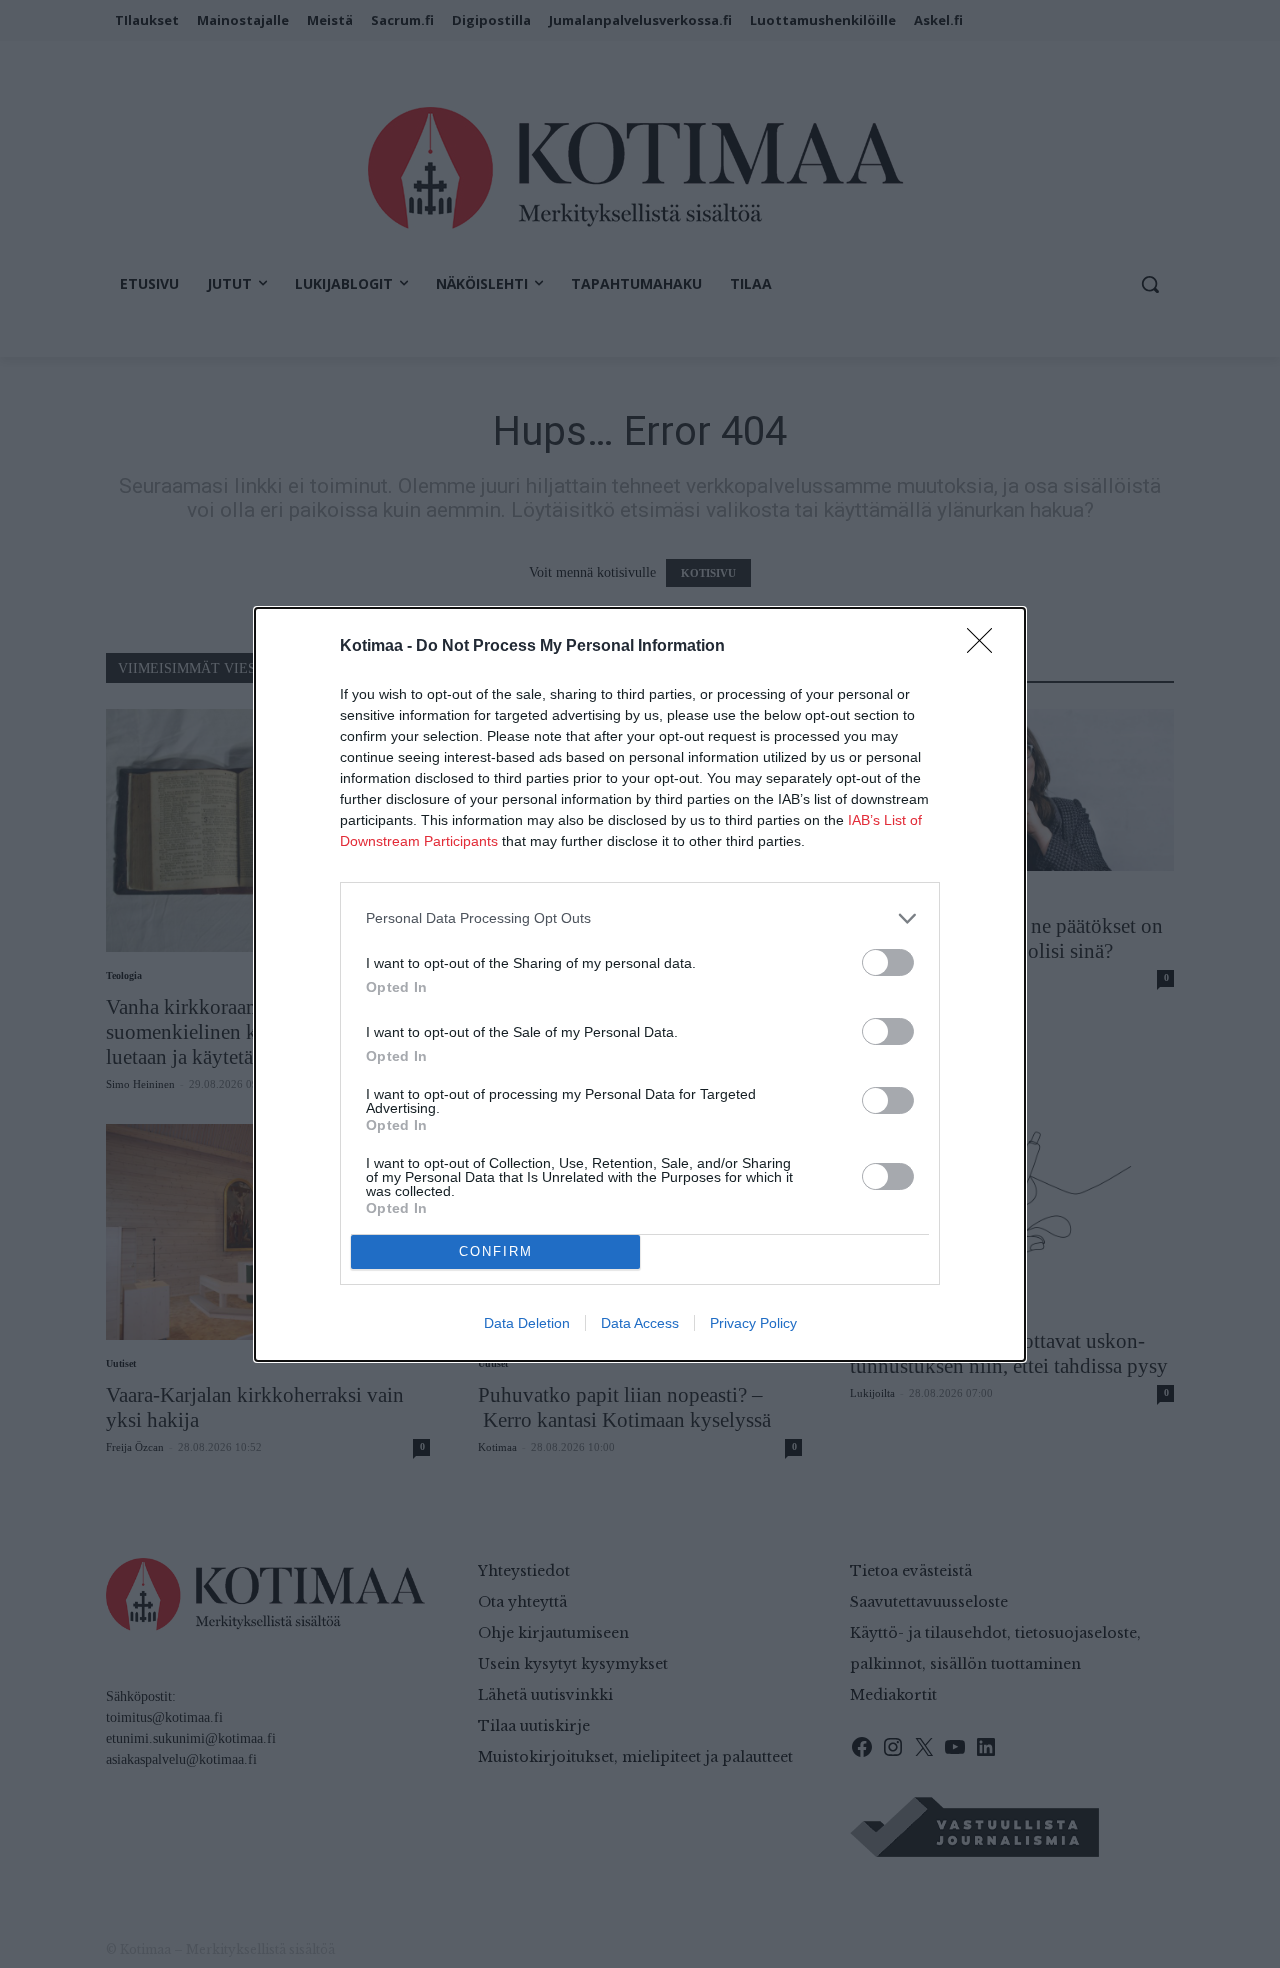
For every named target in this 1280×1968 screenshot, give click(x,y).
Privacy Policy (753, 1323)
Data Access (640, 1323)
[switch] (888, 962)
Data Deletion (527, 1323)
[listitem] (640, 918)
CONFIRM (496, 1251)
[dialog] (640, 984)
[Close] (986, 647)
